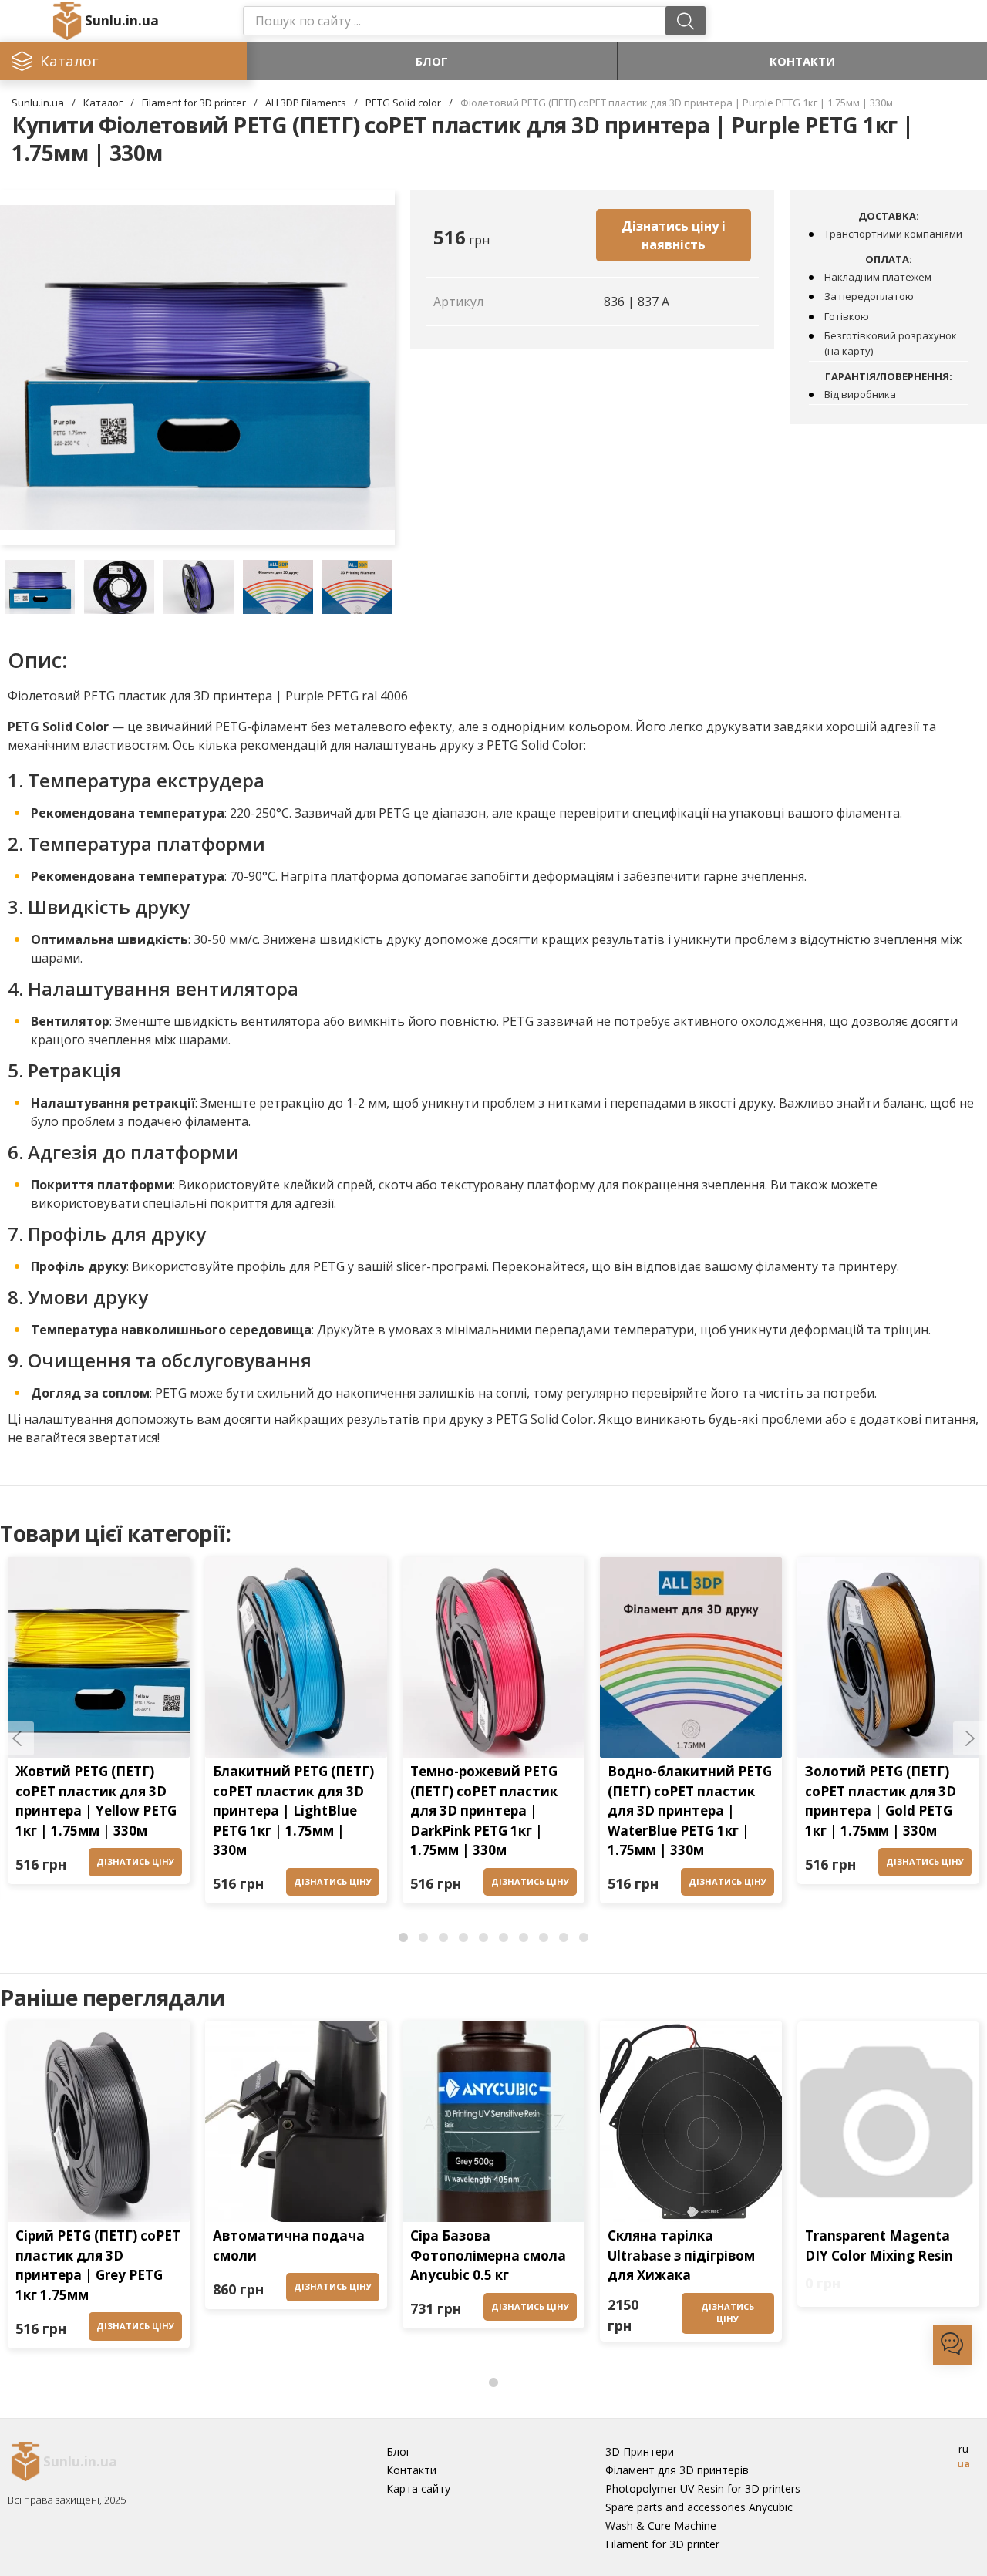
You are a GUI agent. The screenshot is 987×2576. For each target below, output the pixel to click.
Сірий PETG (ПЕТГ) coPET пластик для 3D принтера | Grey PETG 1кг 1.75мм (98, 2265)
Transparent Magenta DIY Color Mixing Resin (879, 2246)
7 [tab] (524, 1938)
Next (970, 1738)
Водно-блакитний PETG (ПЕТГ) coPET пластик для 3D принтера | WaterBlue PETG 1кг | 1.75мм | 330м (690, 1811)
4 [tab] (463, 1938)
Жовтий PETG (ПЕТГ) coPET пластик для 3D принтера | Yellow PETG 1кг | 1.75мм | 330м (96, 1801)
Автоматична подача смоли (289, 2246)
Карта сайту (418, 2488)
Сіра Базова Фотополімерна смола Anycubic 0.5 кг (488, 2255)
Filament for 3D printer (194, 103)
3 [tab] (443, 1938)
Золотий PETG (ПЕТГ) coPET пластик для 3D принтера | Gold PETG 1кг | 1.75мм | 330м (881, 1801)
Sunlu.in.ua (122, 20)
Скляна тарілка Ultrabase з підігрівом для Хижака (681, 2255)
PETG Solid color (403, 103)
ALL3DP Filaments (306, 103)
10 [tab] (584, 1938)
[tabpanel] (99, 1725)
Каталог (103, 103)
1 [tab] (403, 1938)
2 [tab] (423, 1938)
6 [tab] (504, 1938)
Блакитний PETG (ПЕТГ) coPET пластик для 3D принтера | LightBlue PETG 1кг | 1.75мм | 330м (293, 1811)
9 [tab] (564, 1938)
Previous (17, 1738)
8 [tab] (544, 1938)
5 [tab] (483, 1938)
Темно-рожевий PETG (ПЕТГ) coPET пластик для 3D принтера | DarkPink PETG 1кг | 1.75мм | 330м (484, 1811)
